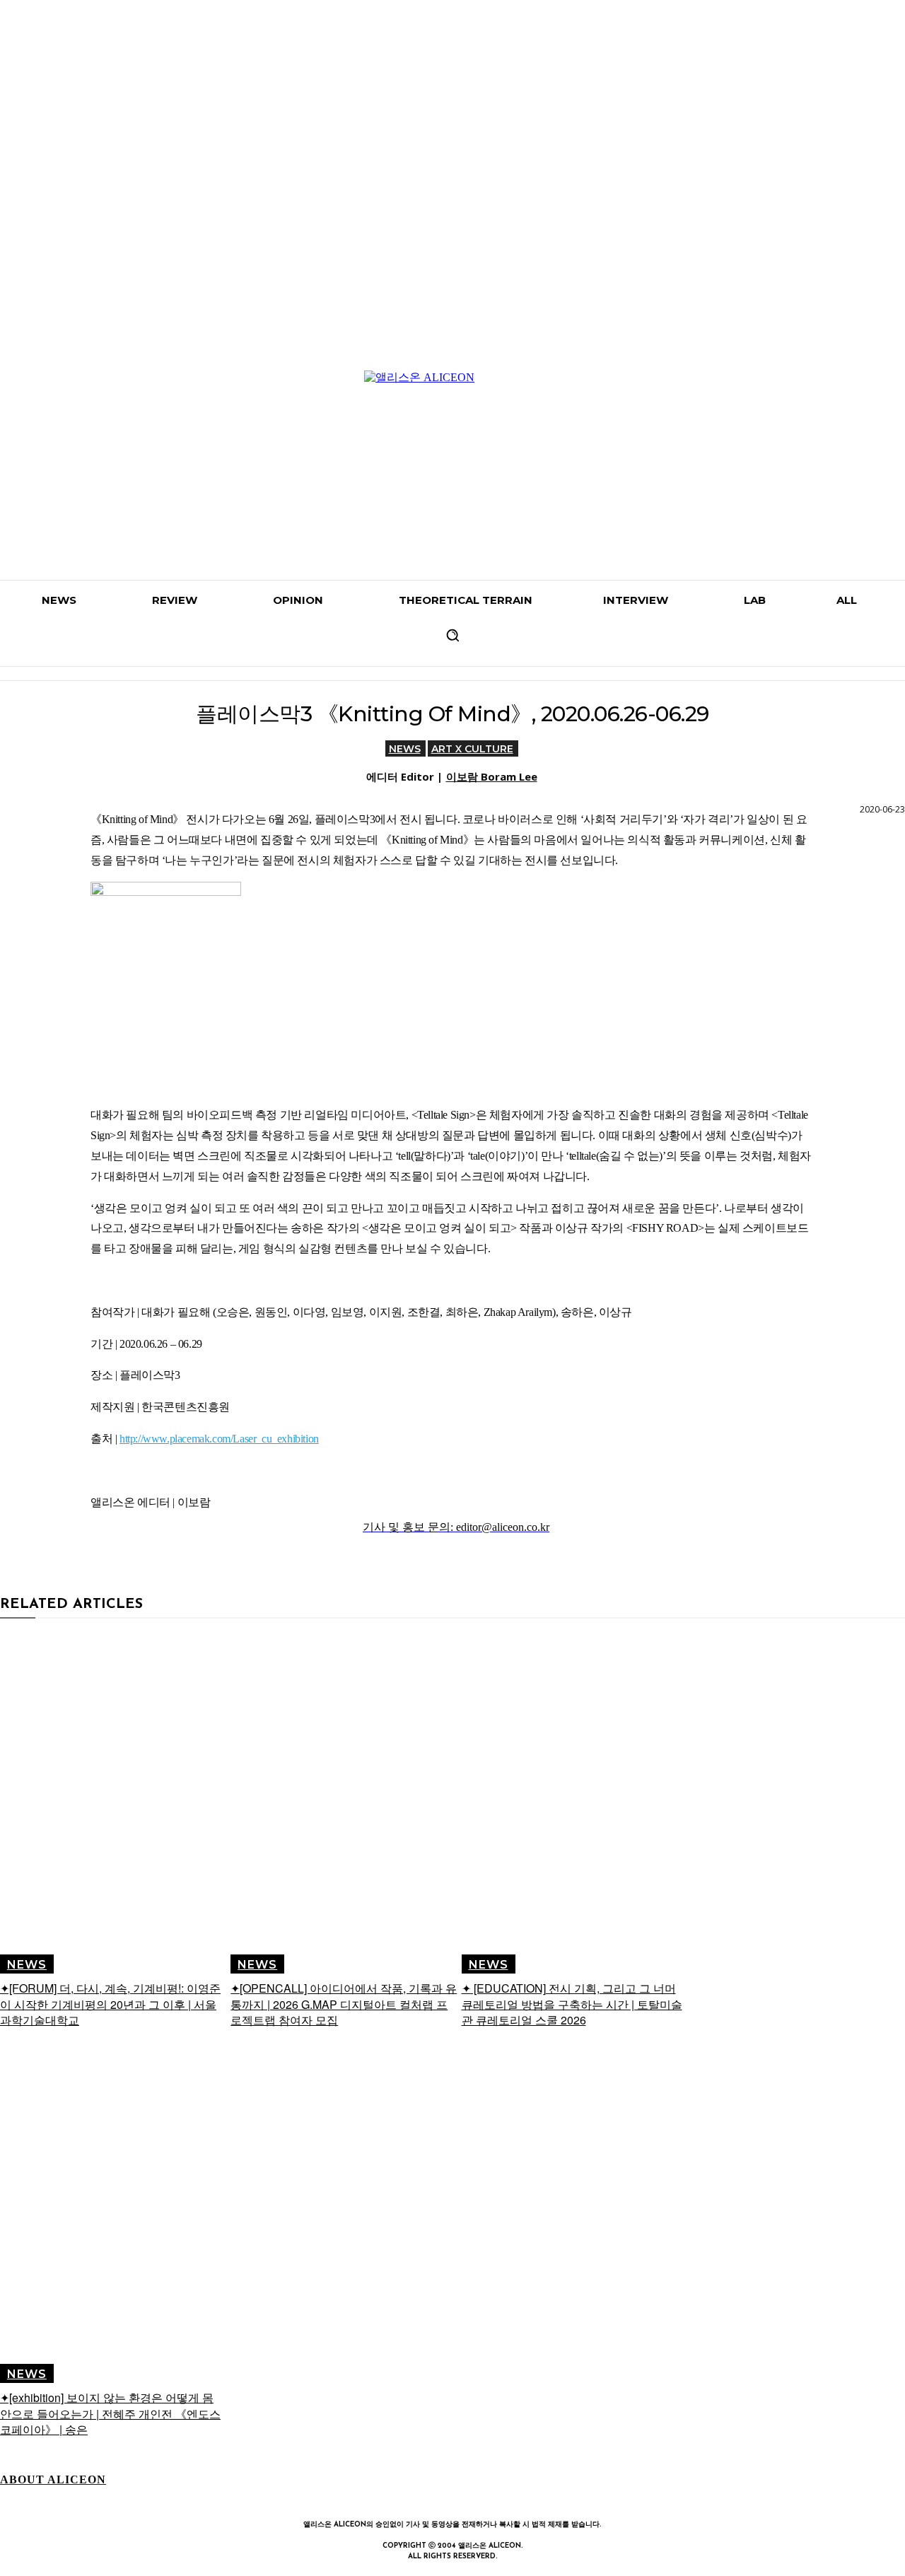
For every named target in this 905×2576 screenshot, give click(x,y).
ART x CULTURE (472, 749)
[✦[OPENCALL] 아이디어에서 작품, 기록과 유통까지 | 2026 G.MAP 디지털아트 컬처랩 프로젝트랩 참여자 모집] (344, 1803)
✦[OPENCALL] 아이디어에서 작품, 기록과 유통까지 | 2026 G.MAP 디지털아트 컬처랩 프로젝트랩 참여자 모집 (344, 2004)
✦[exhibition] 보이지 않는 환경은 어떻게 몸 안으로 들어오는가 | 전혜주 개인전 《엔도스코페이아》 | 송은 (110, 2413)
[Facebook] (387, 2496)
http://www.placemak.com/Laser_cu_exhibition (219, 1439)
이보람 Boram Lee (492, 776)
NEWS (405, 749)
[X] (518, 2496)
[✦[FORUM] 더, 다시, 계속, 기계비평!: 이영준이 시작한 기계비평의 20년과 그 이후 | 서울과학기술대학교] (113, 1803)
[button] (452, 635)
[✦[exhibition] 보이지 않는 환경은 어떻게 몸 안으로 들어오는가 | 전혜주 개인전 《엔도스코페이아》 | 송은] (113, 2213)
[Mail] (485, 2496)
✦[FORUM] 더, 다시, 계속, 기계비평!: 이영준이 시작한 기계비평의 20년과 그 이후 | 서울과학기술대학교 (110, 2004)
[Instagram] (420, 2496)
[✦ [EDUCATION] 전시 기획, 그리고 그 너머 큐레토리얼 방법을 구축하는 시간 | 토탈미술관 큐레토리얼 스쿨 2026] (575, 1803)
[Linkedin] (452, 2496)
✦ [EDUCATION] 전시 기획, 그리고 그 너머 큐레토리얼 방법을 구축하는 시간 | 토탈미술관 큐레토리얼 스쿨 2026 (572, 2004)
